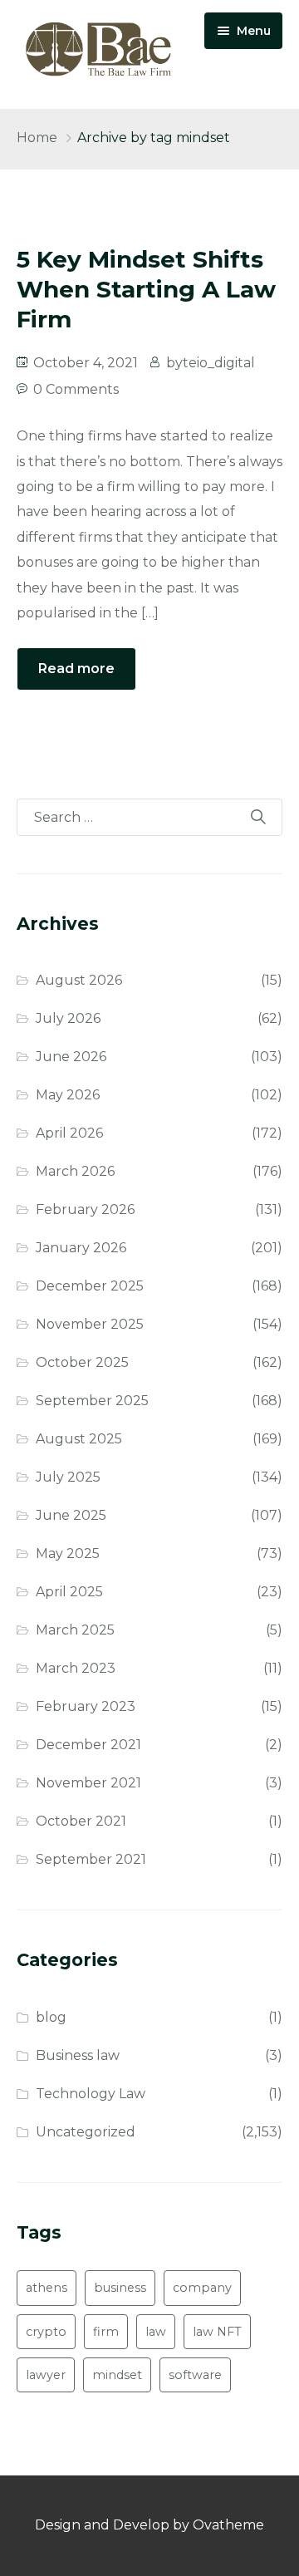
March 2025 (75, 1630)
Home (37, 138)
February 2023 (86, 1706)
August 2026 (79, 980)
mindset (117, 2375)
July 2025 (68, 1477)
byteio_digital (211, 363)
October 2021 (81, 1821)
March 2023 (76, 1668)
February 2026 (85, 1209)
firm (106, 2332)
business (120, 2288)
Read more (76, 669)
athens (47, 2288)
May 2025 (68, 1553)
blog (51, 2017)
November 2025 (90, 1324)
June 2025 (71, 1515)
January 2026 (81, 1248)
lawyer (46, 2375)
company (202, 2288)
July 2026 (68, 1018)
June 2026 (71, 1057)
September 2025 (92, 1401)
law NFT (217, 2332)
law (156, 2332)
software (195, 2375)
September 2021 (91, 1859)
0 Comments (76, 389)
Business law (78, 2055)
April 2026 (69, 1133)
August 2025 (79, 1439)
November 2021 (88, 1783)
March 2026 (75, 1171)
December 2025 (90, 1286)
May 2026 (68, 1095)
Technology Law (91, 2094)
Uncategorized (86, 2132)
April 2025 (69, 1592)
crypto (46, 2332)
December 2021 (88, 1745)
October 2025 (82, 1362)
